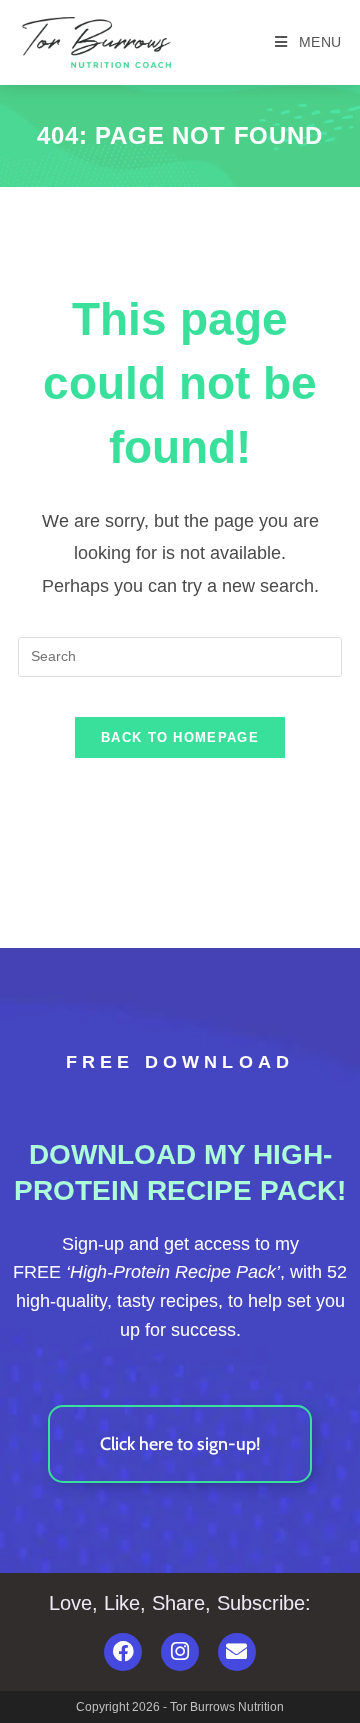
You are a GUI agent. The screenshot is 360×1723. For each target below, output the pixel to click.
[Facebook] (123, 1652)
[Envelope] (237, 1652)
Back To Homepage (180, 737)
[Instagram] (180, 1652)
